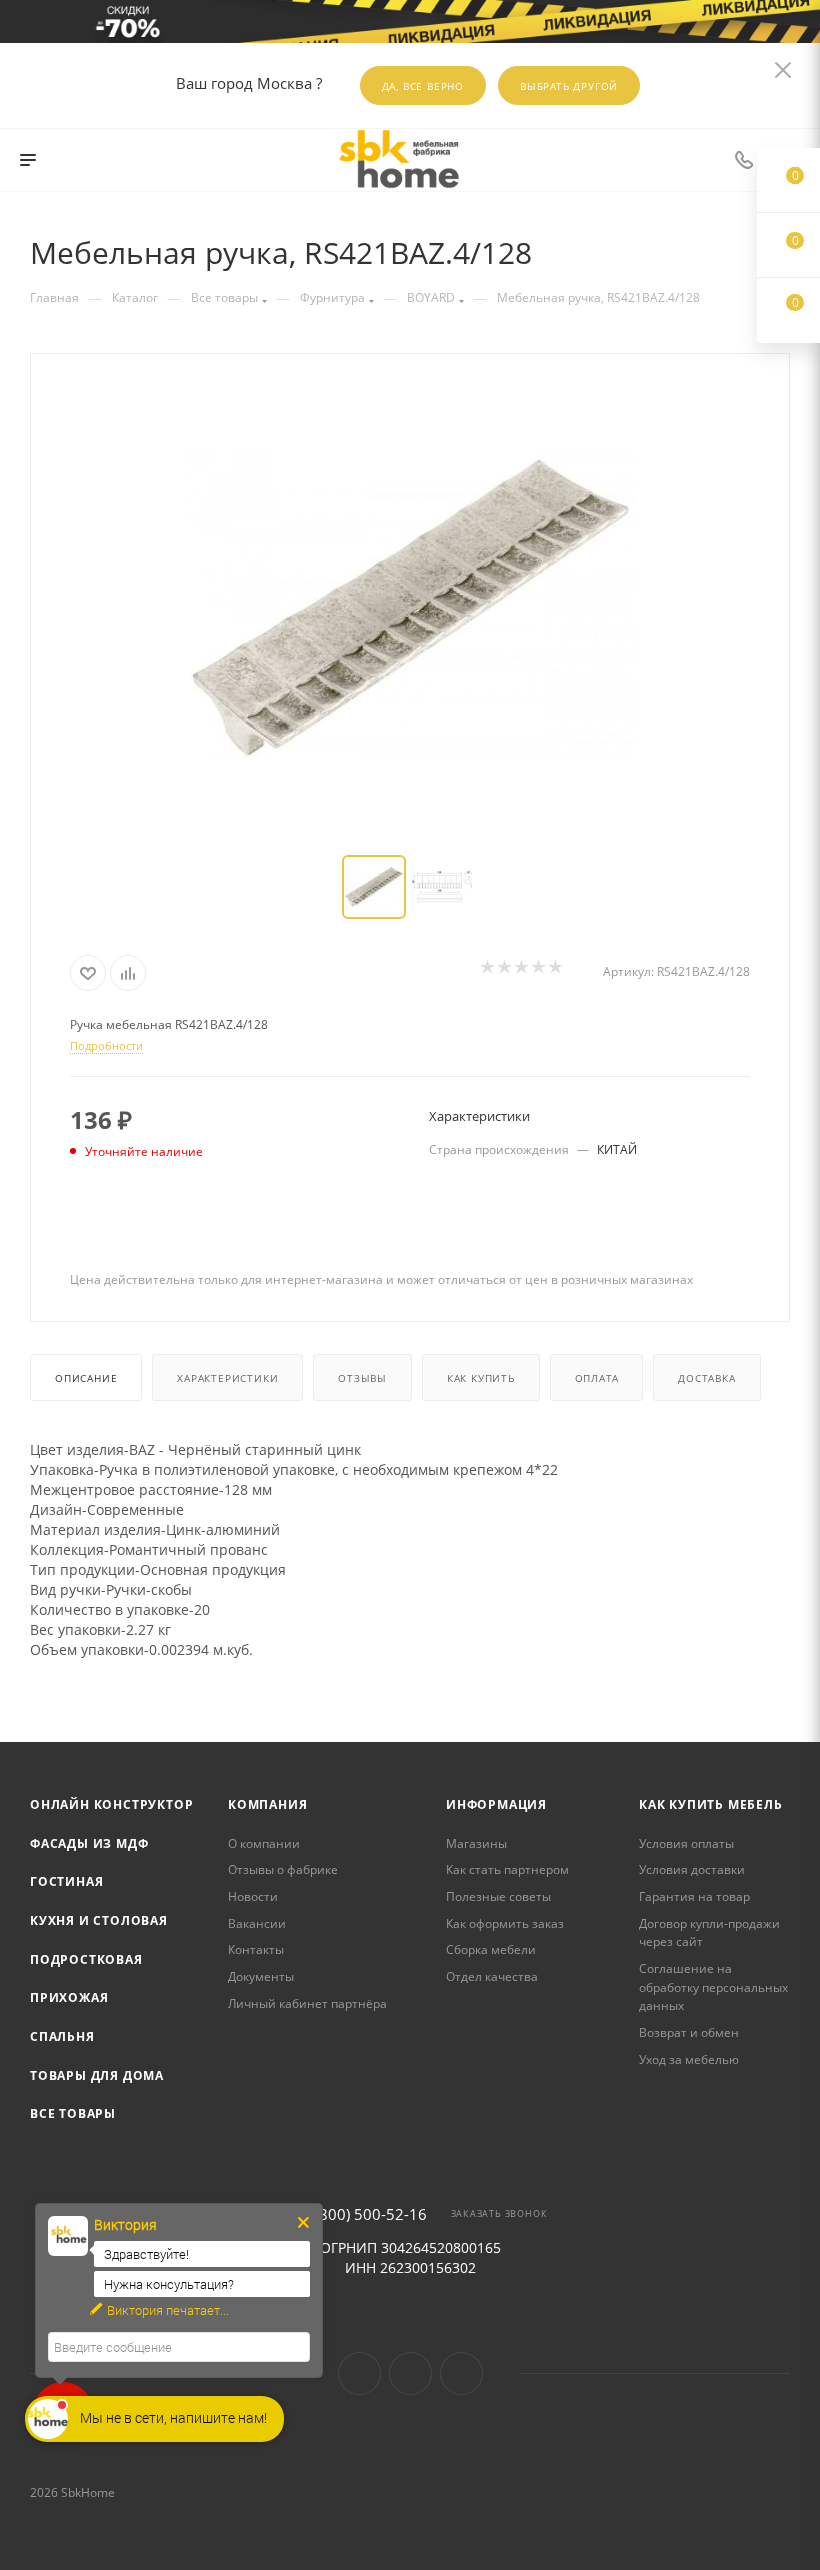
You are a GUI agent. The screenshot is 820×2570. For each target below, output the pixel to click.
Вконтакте (359, 2373)
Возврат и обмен (689, 2032)
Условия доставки (692, 1869)
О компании (264, 1843)
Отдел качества (492, 1976)
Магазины (476, 1843)
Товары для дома (97, 2075)
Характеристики (227, 1378)
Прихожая (69, 1997)
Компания (267, 1804)
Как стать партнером (507, 1869)
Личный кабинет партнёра (307, 2003)
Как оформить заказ (505, 1923)
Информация (496, 1804)
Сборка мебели (491, 1949)
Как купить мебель (711, 1804)
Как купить (481, 1378)
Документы (261, 1976)
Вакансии (257, 1923)
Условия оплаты (686, 1843)
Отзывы (362, 1378)
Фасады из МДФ (89, 1843)
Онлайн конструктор (111, 1804)
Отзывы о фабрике (283, 1869)
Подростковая (86, 1959)
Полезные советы (498, 1896)
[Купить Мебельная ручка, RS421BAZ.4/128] (410, 606)
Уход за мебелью (689, 2059)
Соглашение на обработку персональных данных (713, 1987)
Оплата (597, 1378)
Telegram (410, 2373)
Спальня (62, 2036)
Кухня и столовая (99, 1920)
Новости (253, 1896)
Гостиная (66, 1881)
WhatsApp (461, 2373)
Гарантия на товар (694, 1896)
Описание (86, 1378)
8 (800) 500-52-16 (364, 2214)
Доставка (706, 1378)
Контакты (256, 1949)
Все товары (73, 2113)
